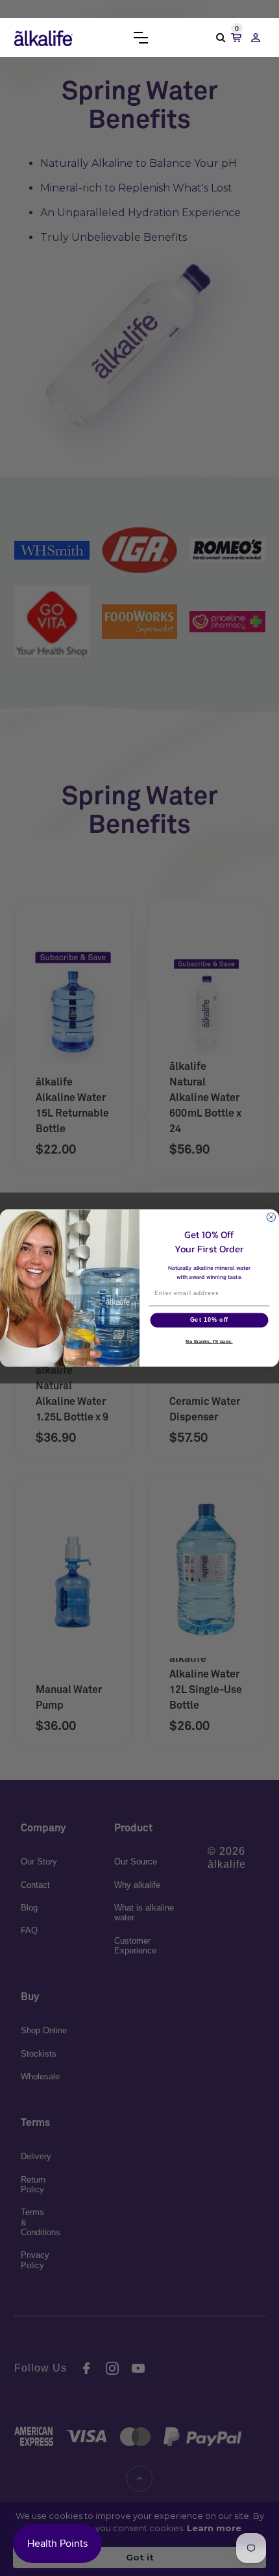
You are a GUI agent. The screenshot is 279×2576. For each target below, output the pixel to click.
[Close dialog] (271, 1217)
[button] (141, 38)
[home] (43, 38)
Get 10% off (210, 1320)
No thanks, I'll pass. (209, 1342)
